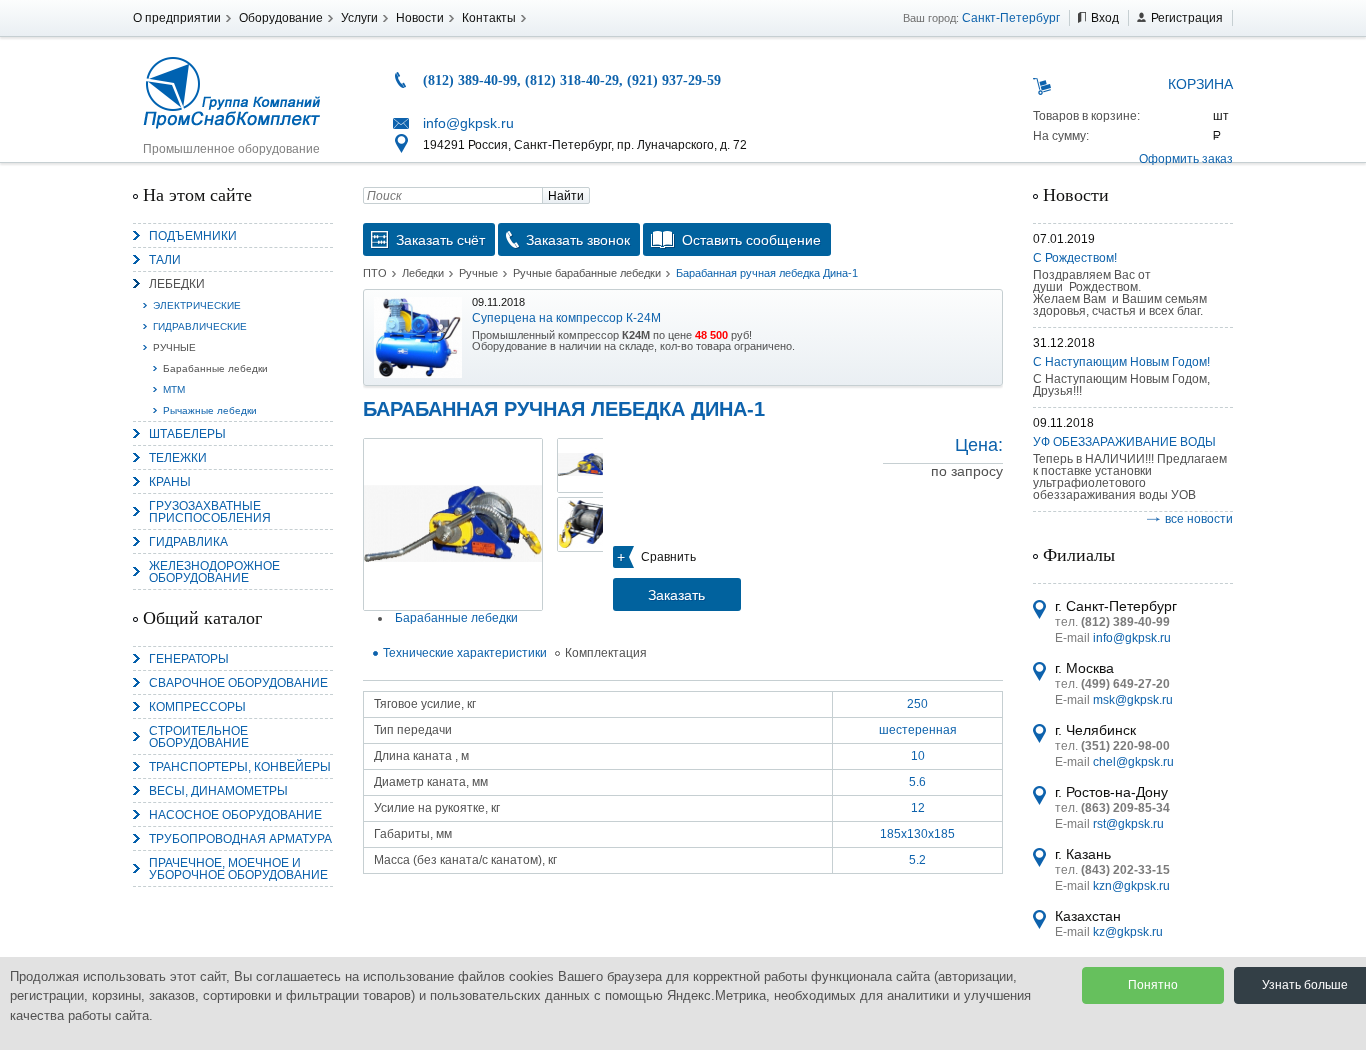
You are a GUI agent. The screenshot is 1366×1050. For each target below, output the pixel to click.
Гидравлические (200, 326)
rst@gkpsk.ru (1128, 824)
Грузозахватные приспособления (210, 512)
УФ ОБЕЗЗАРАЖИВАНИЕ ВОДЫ (1124, 442)
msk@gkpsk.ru (1133, 700)
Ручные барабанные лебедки (587, 273)
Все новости (1199, 519)
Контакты (489, 18)
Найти (566, 196)
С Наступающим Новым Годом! (1121, 362)
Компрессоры (197, 707)
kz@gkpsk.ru (1128, 932)
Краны (170, 482)
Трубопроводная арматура (240, 839)
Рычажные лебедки (210, 410)
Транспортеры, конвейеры (240, 767)
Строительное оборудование (199, 737)
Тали (165, 260)
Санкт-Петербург (1011, 18)
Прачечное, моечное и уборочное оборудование (238, 869)
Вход (1105, 18)
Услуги (359, 18)
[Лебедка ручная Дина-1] (453, 524)
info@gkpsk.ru (468, 123)
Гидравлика (188, 542)
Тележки (178, 458)
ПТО (375, 273)
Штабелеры (187, 434)
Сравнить (668, 557)
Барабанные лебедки (215, 368)
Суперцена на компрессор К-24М (566, 318)
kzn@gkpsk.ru (1131, 886)
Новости (420, 18)
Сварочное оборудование (238, 683)
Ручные (174, 347)
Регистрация (1187, 18)
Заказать (676, 595)
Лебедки (177, 284)
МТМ (174, 389)
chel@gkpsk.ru (1133, 762)
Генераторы (189, 659)
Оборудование (281, 18)
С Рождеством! (1075, 258)
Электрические (197, 305)
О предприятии (177, 18)
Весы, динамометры (218, 791)
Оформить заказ (1186, 159)
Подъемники (193, 236)
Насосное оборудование (235, 815)
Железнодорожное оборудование (214, 572)
